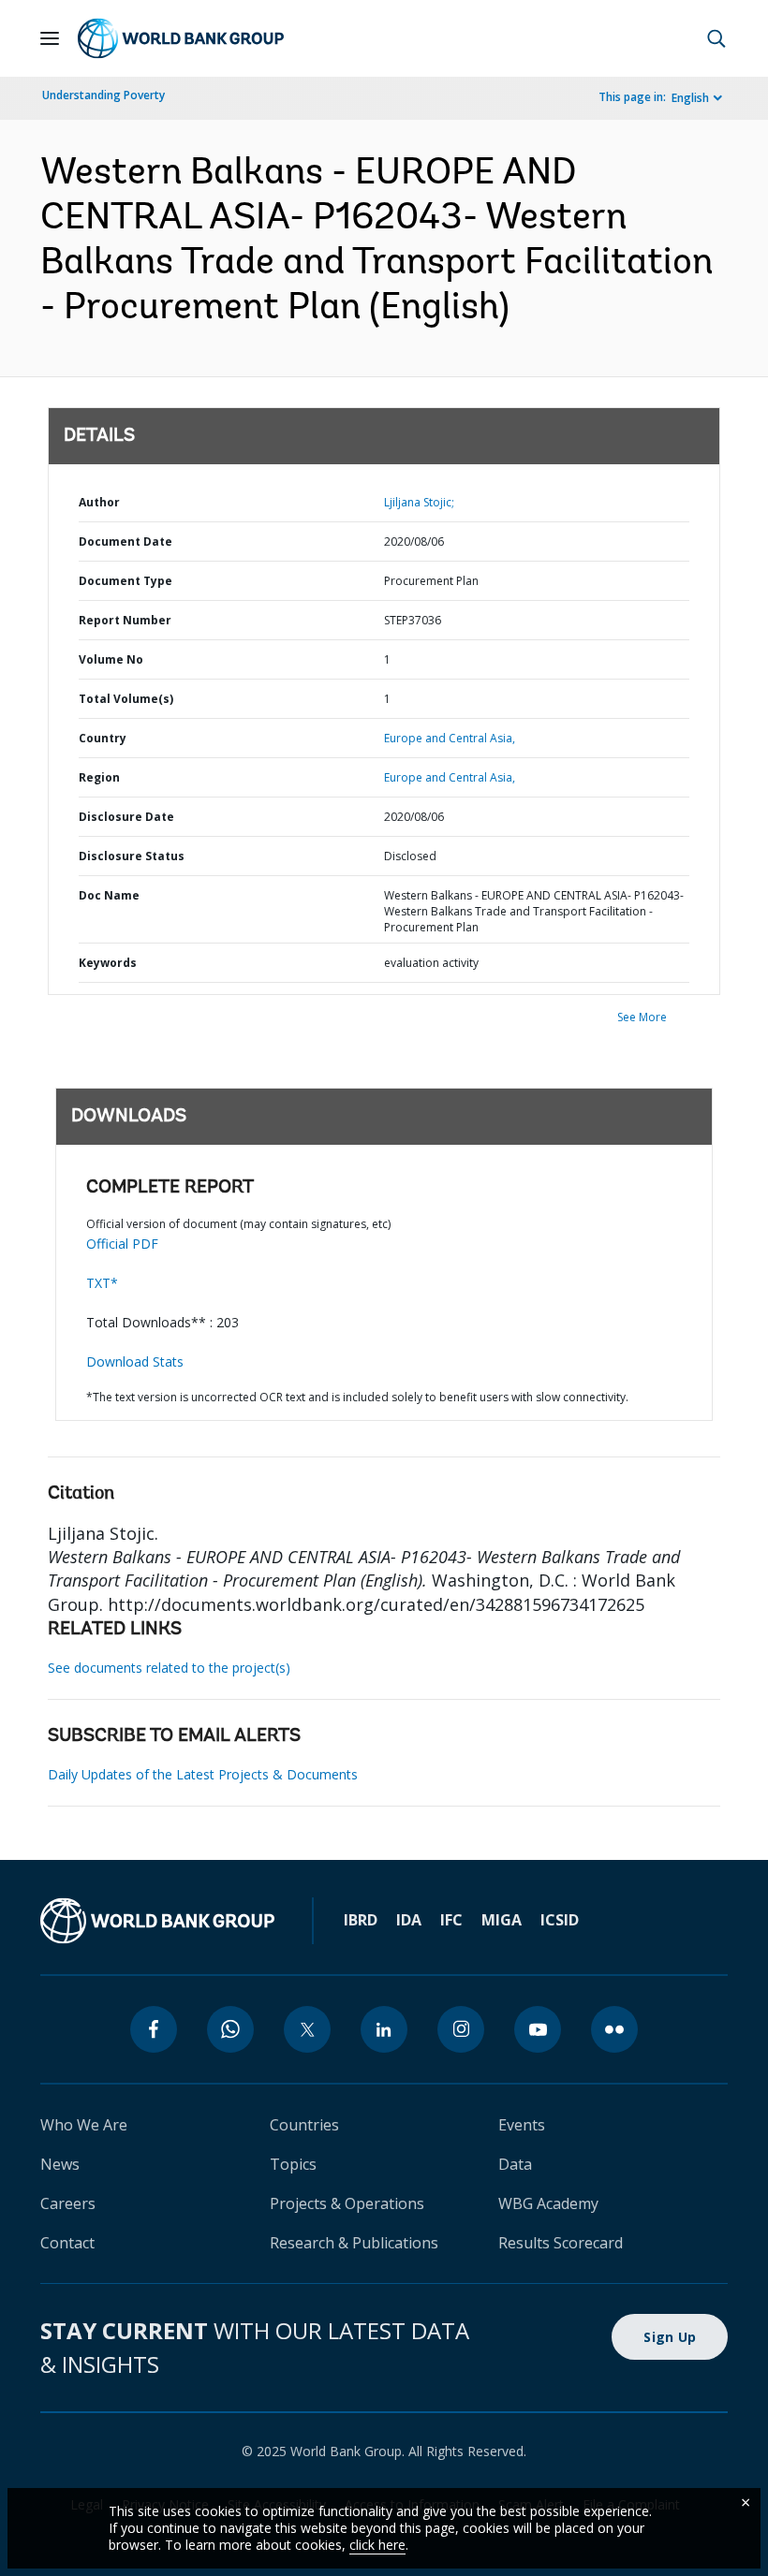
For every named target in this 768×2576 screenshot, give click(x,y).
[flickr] (614, 2029)
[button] (716, 38)
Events (522, 2125)
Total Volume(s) (126, 699)
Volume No (111, 659)
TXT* (102, 1283)
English (690, 98)
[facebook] (154, 2029)
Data (515, 2164)
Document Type (126, 581)
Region (99, 777)
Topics (293, 2164)
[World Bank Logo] (181, 38)
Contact (67, 2243)
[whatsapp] (230, 2029)
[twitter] (307, 2029)
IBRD (361, 1920)
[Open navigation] (50, 38)
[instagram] (461, 2029)
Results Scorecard (561, 2243)
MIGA (502, 1920)
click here (377, 2545)
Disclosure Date (126, 817)
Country (103, 738)
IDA (409, 1920)
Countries (304, 2125)
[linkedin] (384, 2029)
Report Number (125, 620)
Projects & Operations (347, 2203)
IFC (451, 1920)
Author (99, 502)
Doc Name (109, 895)
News (60, 2164)
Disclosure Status (132, 856)
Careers (68, 2203)
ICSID (560, 1920)
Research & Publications (354, 2243)
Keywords (108, 963)
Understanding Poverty (103, 95)
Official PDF (122, 1244)
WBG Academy (548, 2203)
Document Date (126, 542)
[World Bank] (157, 1921)
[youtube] (538, 2029)
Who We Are (84, 2125)
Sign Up (670, 2337)
